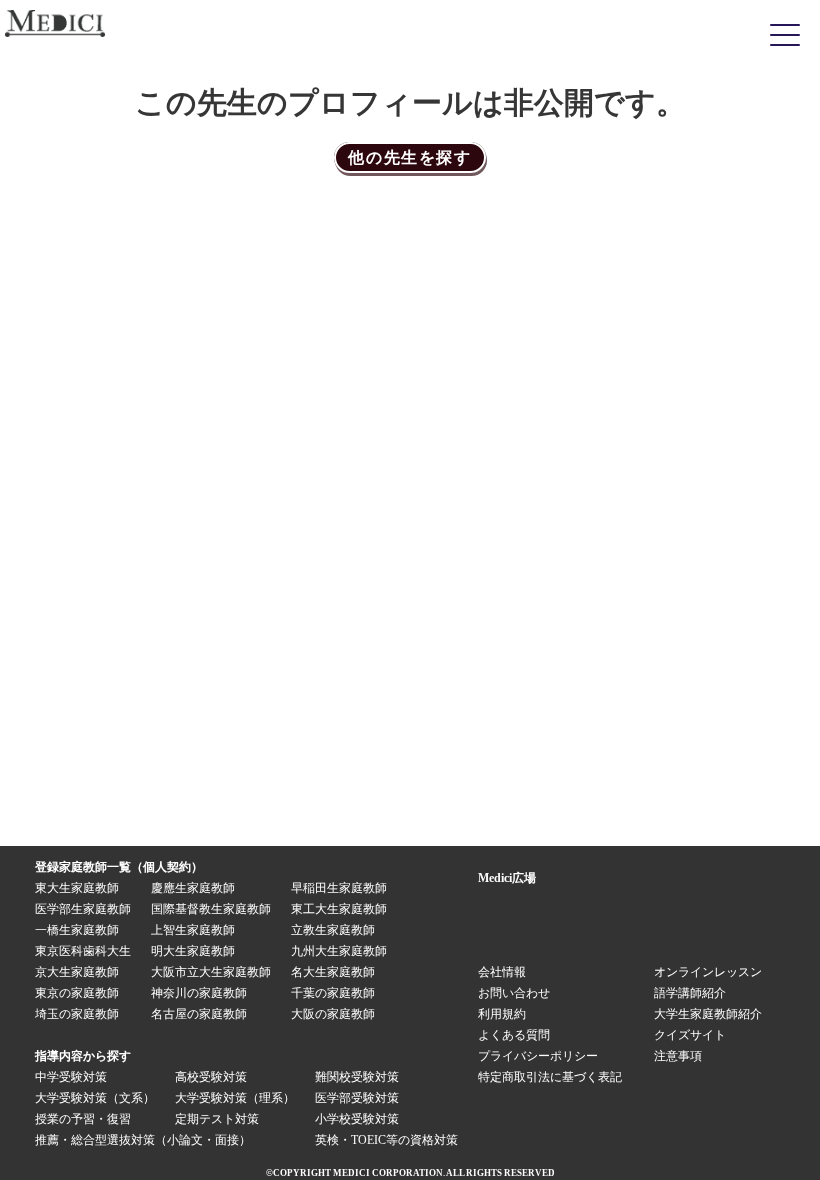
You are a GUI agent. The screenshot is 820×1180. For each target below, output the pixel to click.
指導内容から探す (83, 1056)
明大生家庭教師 (193, 951)
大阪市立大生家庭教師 (211, 972)
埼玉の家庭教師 (77, 1014)
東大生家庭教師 (77, 888)
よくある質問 (514, 1035)
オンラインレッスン (708, 972)
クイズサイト (690, 1035)
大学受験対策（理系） (235, 1098)
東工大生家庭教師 (339, 909)
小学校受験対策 (357, 1119)
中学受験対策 (71, 1077)
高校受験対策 (211, 1077)
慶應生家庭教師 (193, 888)
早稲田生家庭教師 (339, 888)
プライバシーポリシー (538, 1056)
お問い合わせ (514, 993)
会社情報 (502, 972)
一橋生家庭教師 (77, 930)
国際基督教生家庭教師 (211, 909)
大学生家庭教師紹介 (708, 1014)
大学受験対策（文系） (95, 1098)
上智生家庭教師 (193, 930)
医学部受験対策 (357, 1098)
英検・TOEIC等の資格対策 (386, 1140)
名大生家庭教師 (333, 972)
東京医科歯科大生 (83, 951)
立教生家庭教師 (333, 930)
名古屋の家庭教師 (199, 1014)
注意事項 (678, 1056)
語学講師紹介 (690, 993)
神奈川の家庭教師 (199, 993)
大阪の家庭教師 (333, 1014)
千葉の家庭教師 (333, 993)
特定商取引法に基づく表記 (556, 1077)
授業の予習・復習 (83, 1119)
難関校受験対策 (357, 1077)
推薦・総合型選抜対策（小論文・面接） (143, 1140)
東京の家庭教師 (77, 993)
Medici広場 (507, 878)
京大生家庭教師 (77, 972)
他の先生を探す (409, 157)
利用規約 (502, 1014)
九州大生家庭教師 (339, 951)
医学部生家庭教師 (83, 909)
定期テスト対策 (217, 1119)
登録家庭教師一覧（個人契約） (119, 867)
